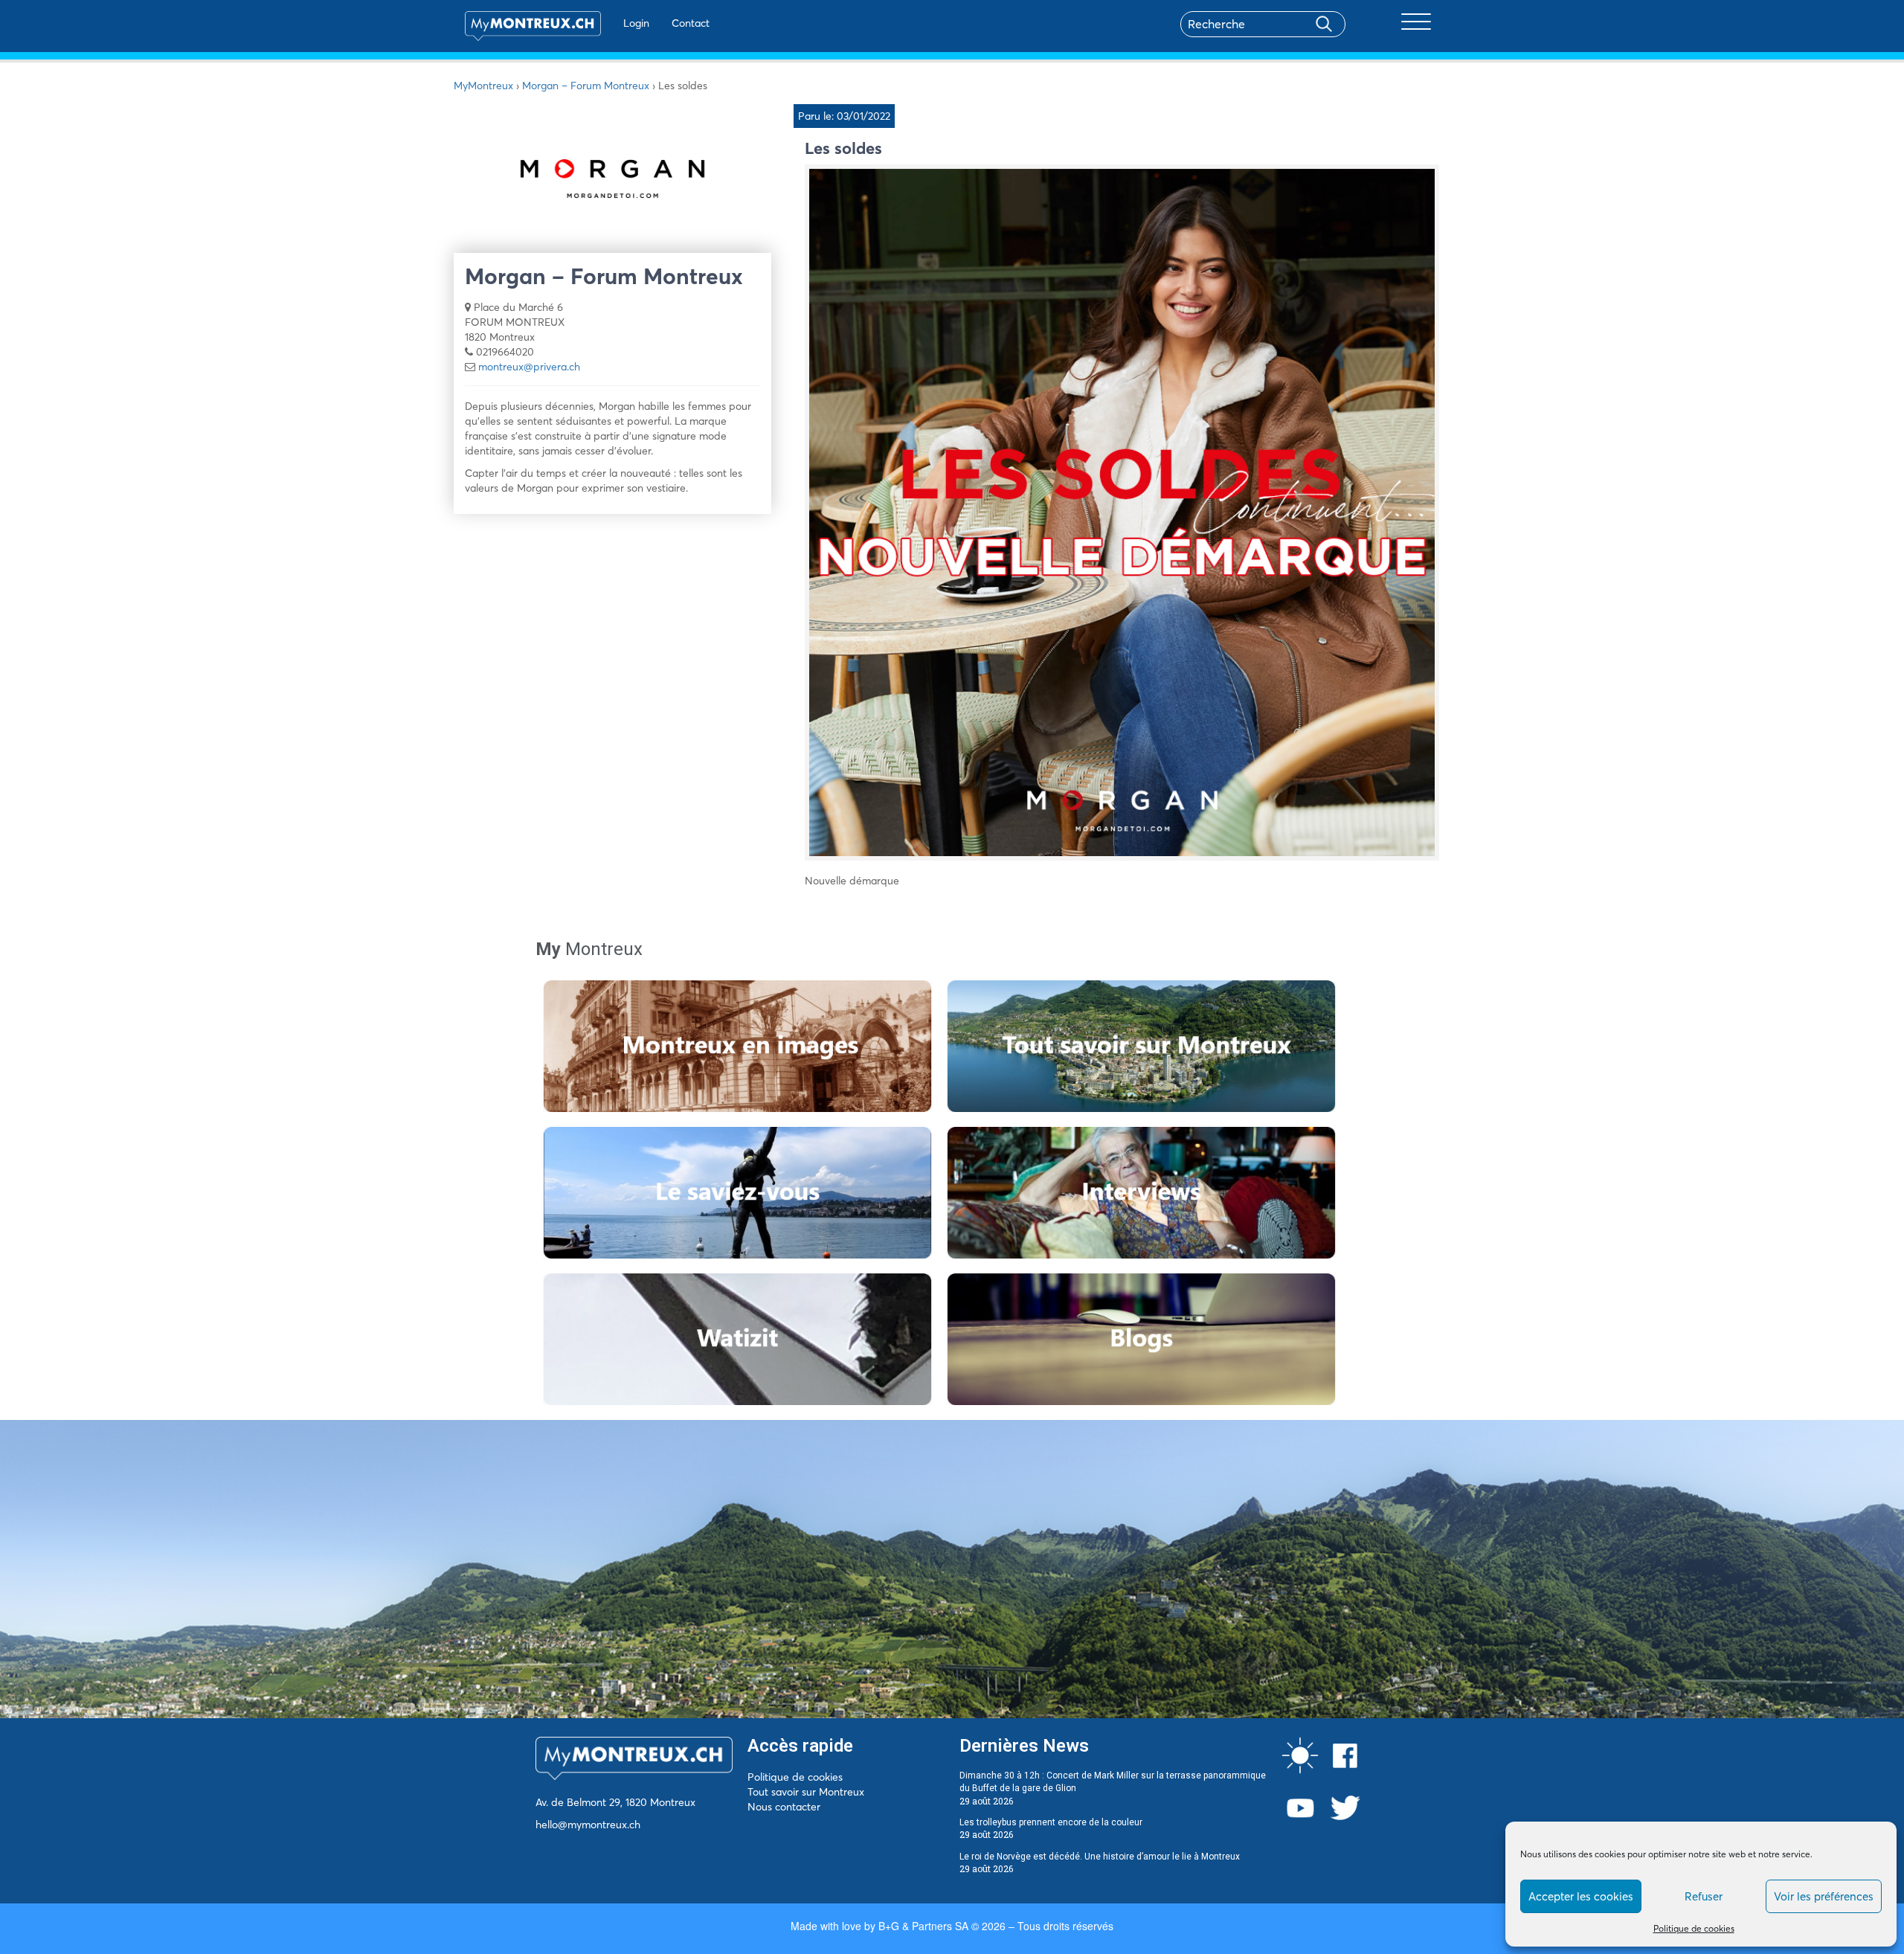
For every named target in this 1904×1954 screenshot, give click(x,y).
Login (636, 23)
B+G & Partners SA (923, 1926)
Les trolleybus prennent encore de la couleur (1051, 1822)
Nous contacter (784, 1807)
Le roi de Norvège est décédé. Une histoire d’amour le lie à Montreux (1100, 1857)
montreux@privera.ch (529, 367)
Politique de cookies (1694, 1928)
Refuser (1704, 1896)
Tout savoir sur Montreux (806, 1792)
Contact (691, 23)
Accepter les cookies (1581, 1896)
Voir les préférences (1824, 1896)
